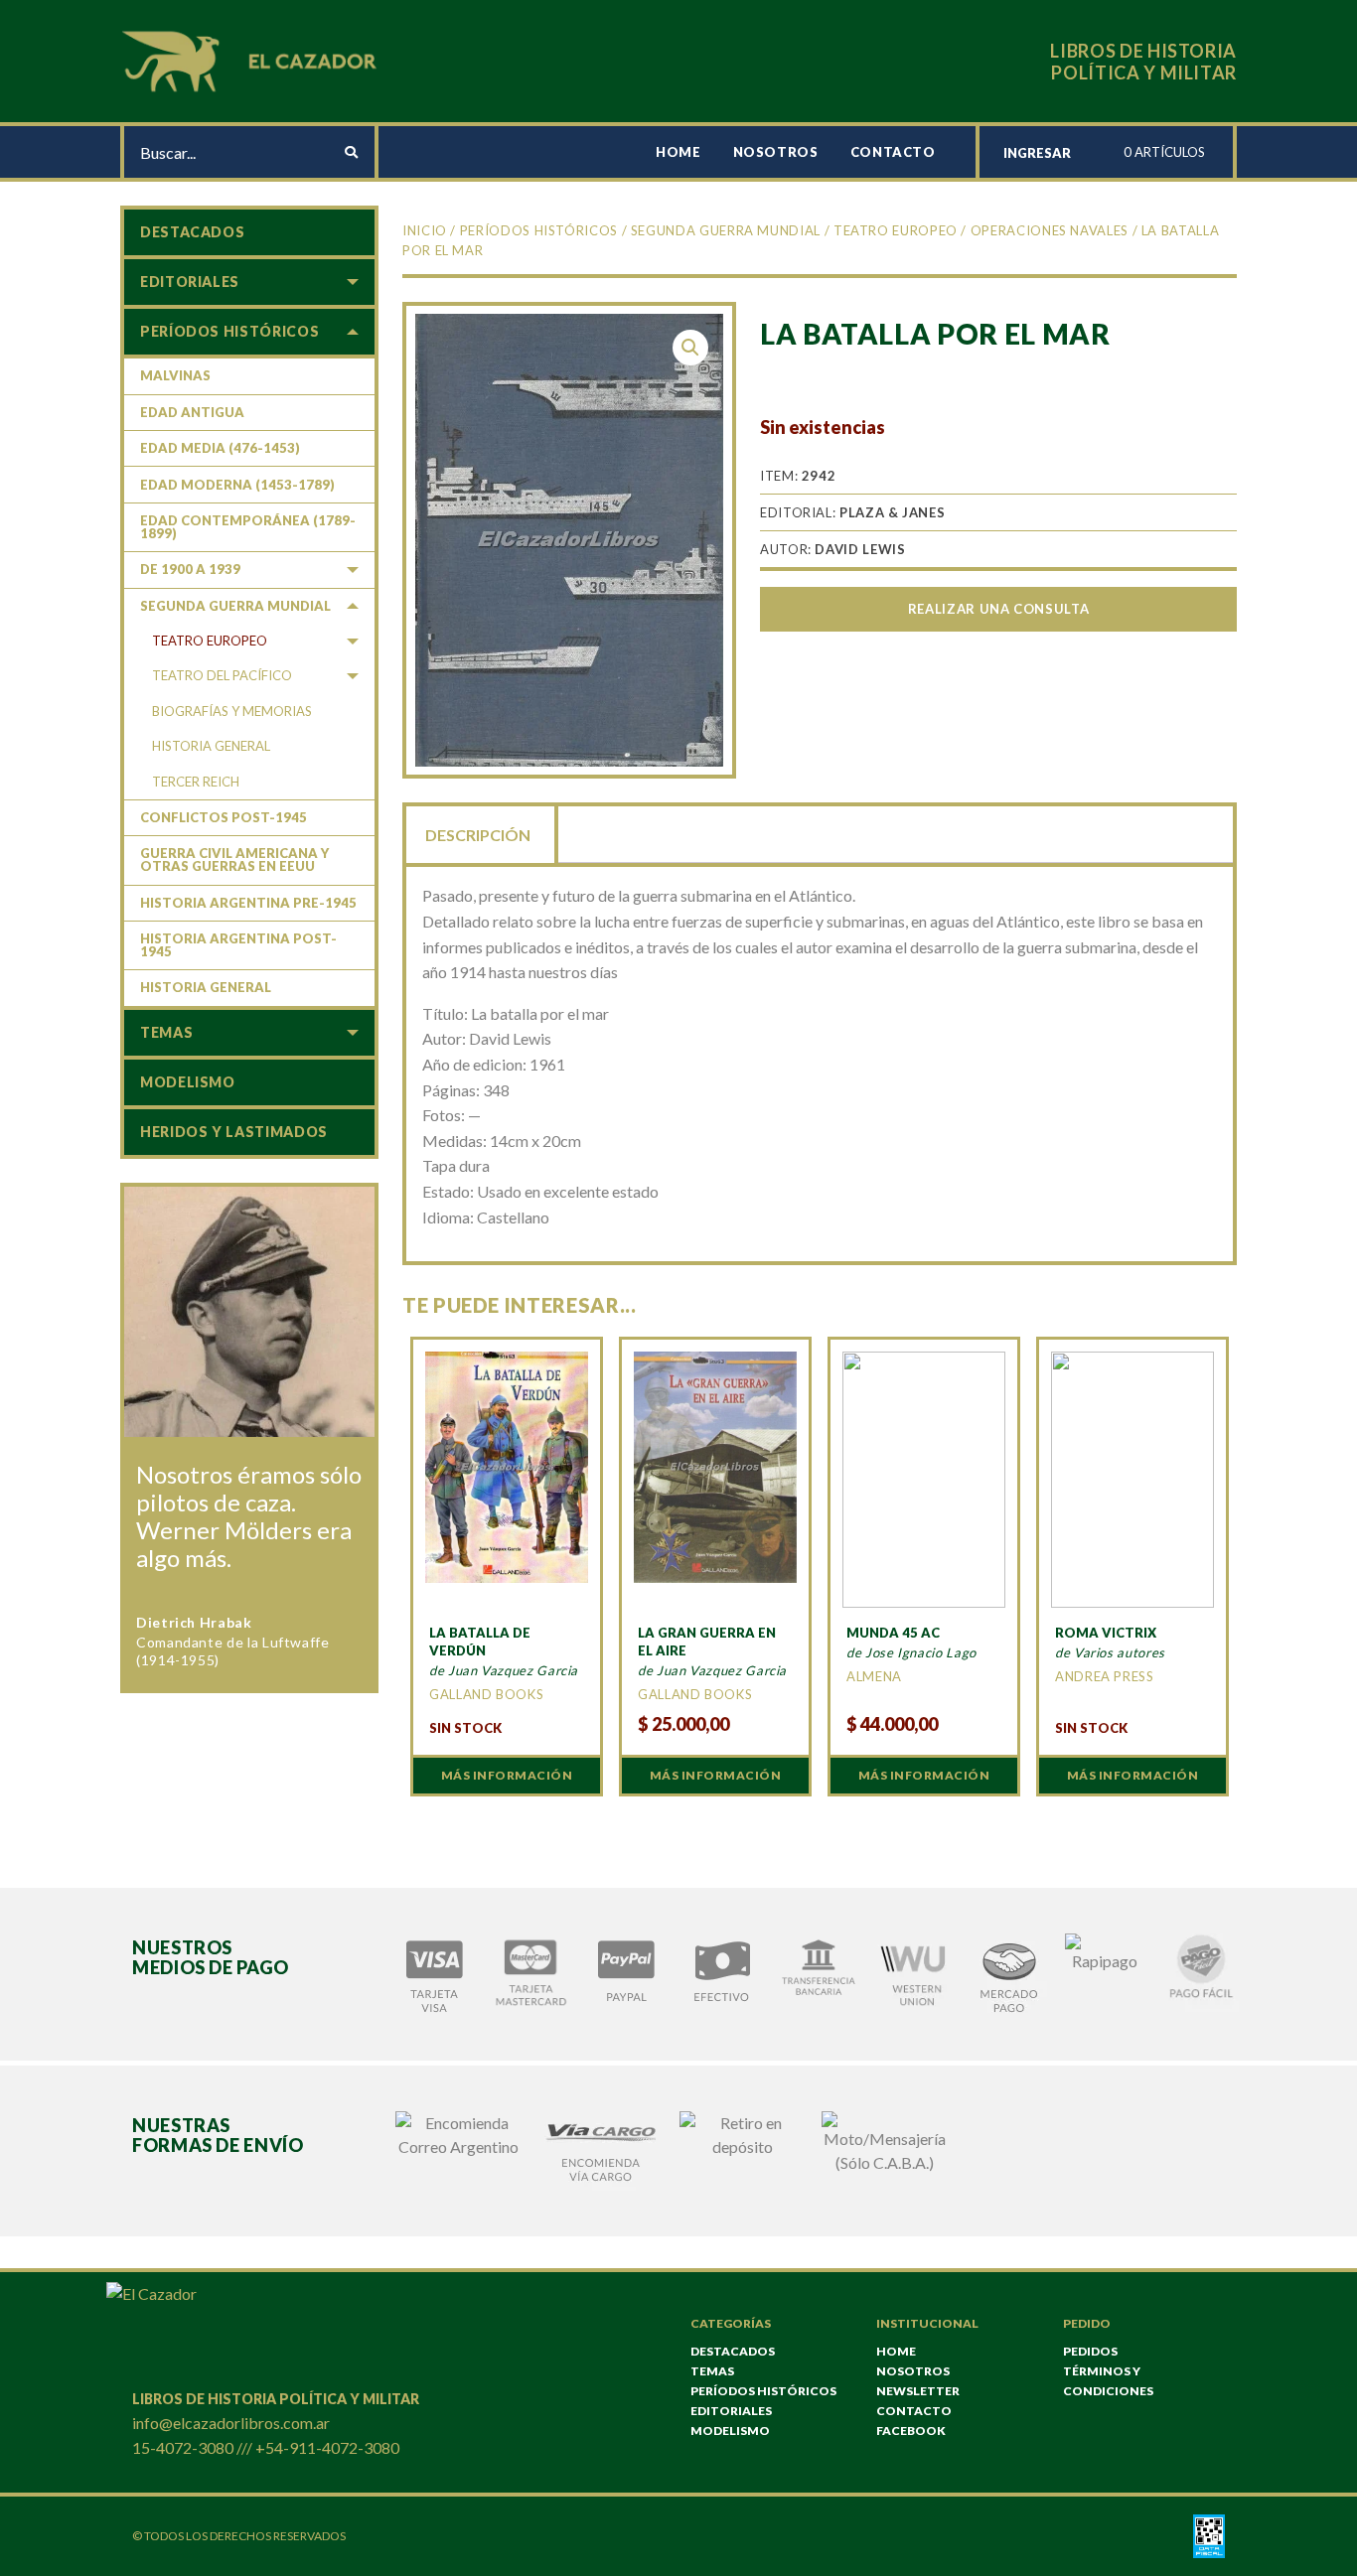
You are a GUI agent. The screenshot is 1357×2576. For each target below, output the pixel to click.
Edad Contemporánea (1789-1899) (248, 527)
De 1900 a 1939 (190, 569)
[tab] (480, 833)
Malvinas (175, 375)
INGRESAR (1037, 153)
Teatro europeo (896, 230)
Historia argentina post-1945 (238, 945)
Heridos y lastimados (234, 1132)
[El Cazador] (252, 59)
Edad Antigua (192, 412)
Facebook (911, 2431)
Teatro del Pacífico (222, 675)
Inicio (425, 230)
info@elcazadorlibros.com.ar (231, 2423)
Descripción (478, 835)
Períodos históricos (539, 230)
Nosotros (776, 152)
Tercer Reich (196, 782)
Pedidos (1090, 2351)
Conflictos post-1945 (224, 817)
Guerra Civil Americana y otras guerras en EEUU (234, 859)
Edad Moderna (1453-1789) (237, 485)
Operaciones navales (1050, 230)
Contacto (893, 152)
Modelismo (188, 1082)
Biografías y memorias (232, 711)
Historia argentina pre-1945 (248, 903)
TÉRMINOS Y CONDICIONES (1108, 2381)
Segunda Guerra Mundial (726, 230)
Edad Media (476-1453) (220, 448)
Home (678, 152)
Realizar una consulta (998, 609)
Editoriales (190, 282)
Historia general (211, 746)
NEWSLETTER (918, 2391)
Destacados (192, 232)
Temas (166, 1032)
